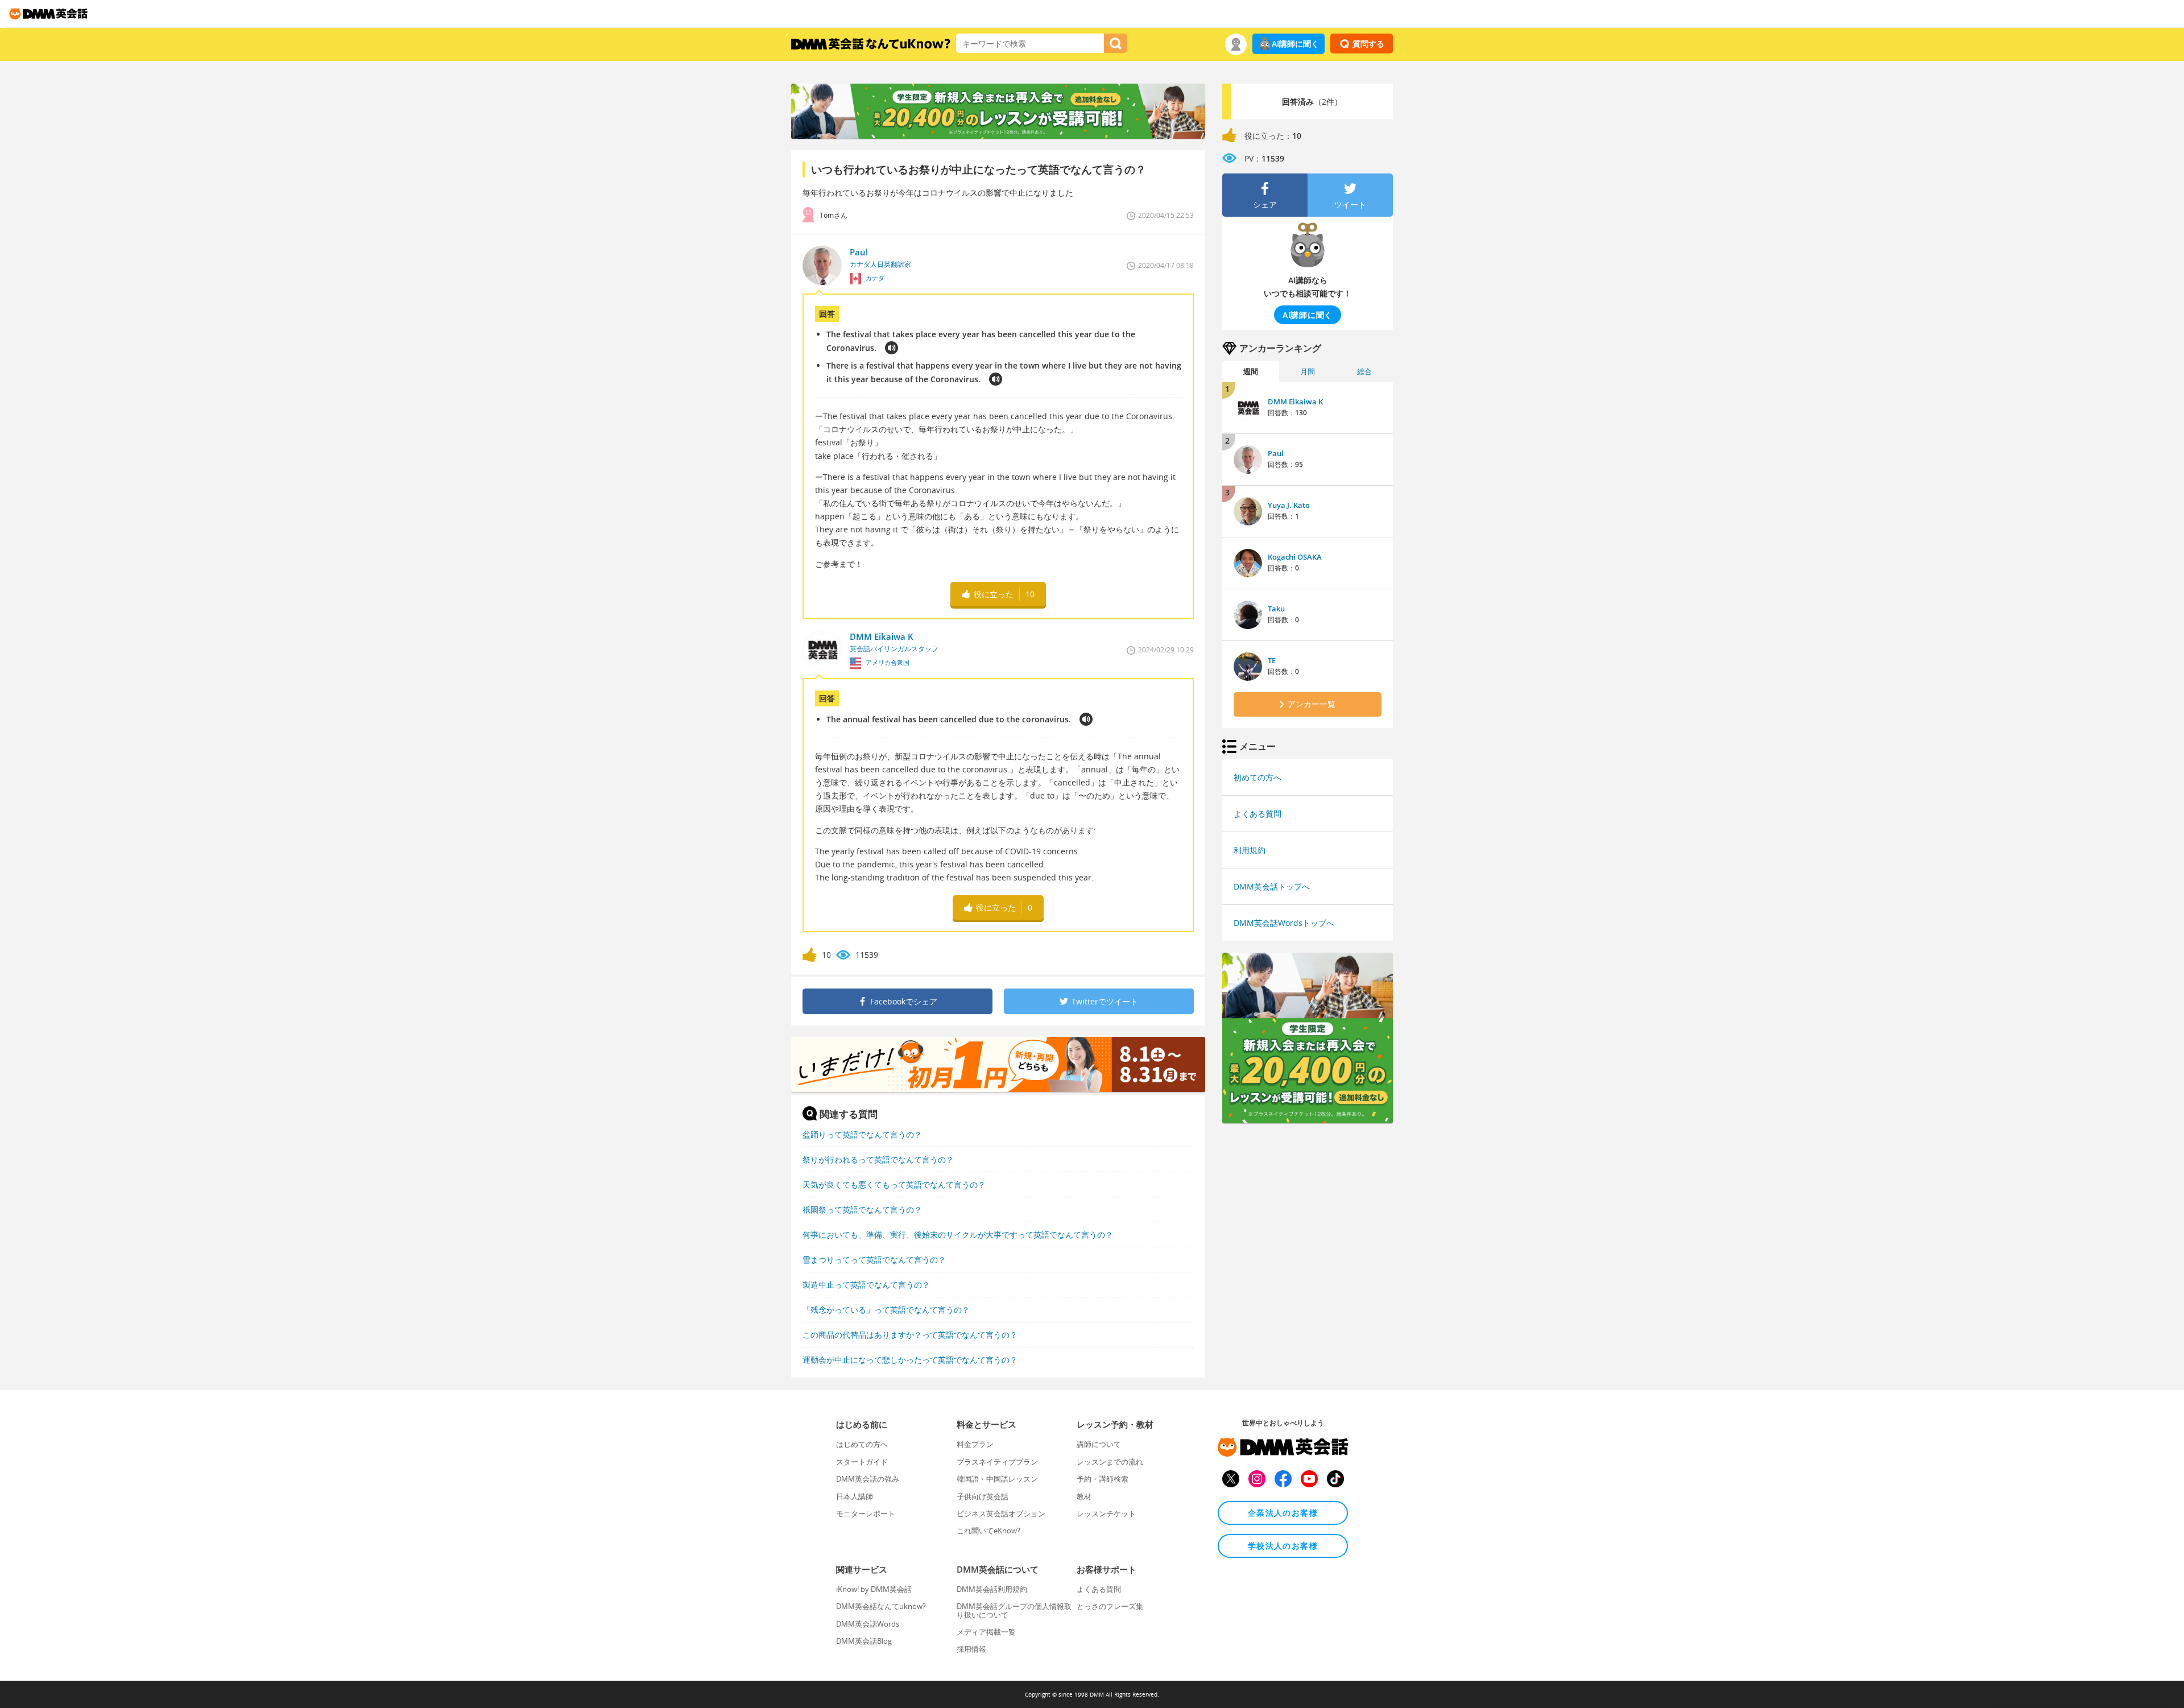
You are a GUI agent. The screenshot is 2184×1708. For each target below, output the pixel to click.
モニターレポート (866, 1513)
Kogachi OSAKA (1295, 557)
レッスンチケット (1106, 1513)
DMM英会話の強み (868, 1479)
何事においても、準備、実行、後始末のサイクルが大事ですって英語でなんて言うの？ (958, 1235)
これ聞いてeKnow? (988, 1531)
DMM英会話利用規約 (992, 1589)
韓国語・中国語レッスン (997, 1479)
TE (1272, 660)
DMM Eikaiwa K (1295, 402)
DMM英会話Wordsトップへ (1284, 923)
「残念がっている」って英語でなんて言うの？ (886, 1310)
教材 (1084, 1496)
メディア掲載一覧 (986, 1632)
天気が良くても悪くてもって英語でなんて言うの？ (894, 1184)
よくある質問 (1258, 814)
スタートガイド (862, 1462)
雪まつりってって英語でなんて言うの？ (874, 1260)
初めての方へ (1258, 777)
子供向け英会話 (983, 1496)
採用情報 (971, 1649)
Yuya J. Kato (1289, 505)
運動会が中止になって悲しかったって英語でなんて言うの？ (910, 1360)
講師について (1099, 1444)
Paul (1276, 453)
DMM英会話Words (868, 1624)
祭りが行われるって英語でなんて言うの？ (878, 1159)
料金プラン (975, 1444)
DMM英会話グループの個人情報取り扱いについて (1014, 1610)
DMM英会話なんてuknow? (881, 1606)
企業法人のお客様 (1283, 1513)
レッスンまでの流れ (1110, 1462)
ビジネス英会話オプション (1001, 1513)
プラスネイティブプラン (997, 1462)
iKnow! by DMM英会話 (874, 1589)
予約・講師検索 (1103, 1479)
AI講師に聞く (1295, 44)
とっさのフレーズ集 (1110, 1606)
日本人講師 (855, 1496)
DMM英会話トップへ (1272, 886)
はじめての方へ (862, 1444)
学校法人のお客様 (1283, 1546)
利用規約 (1250, 850)
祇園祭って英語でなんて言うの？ (862, 1209)
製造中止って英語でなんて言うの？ (866, 1285)
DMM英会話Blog (864, 1641)
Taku (1276, 609)
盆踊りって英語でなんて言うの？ (862, 1134)
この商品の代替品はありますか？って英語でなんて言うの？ (910, 1335)
